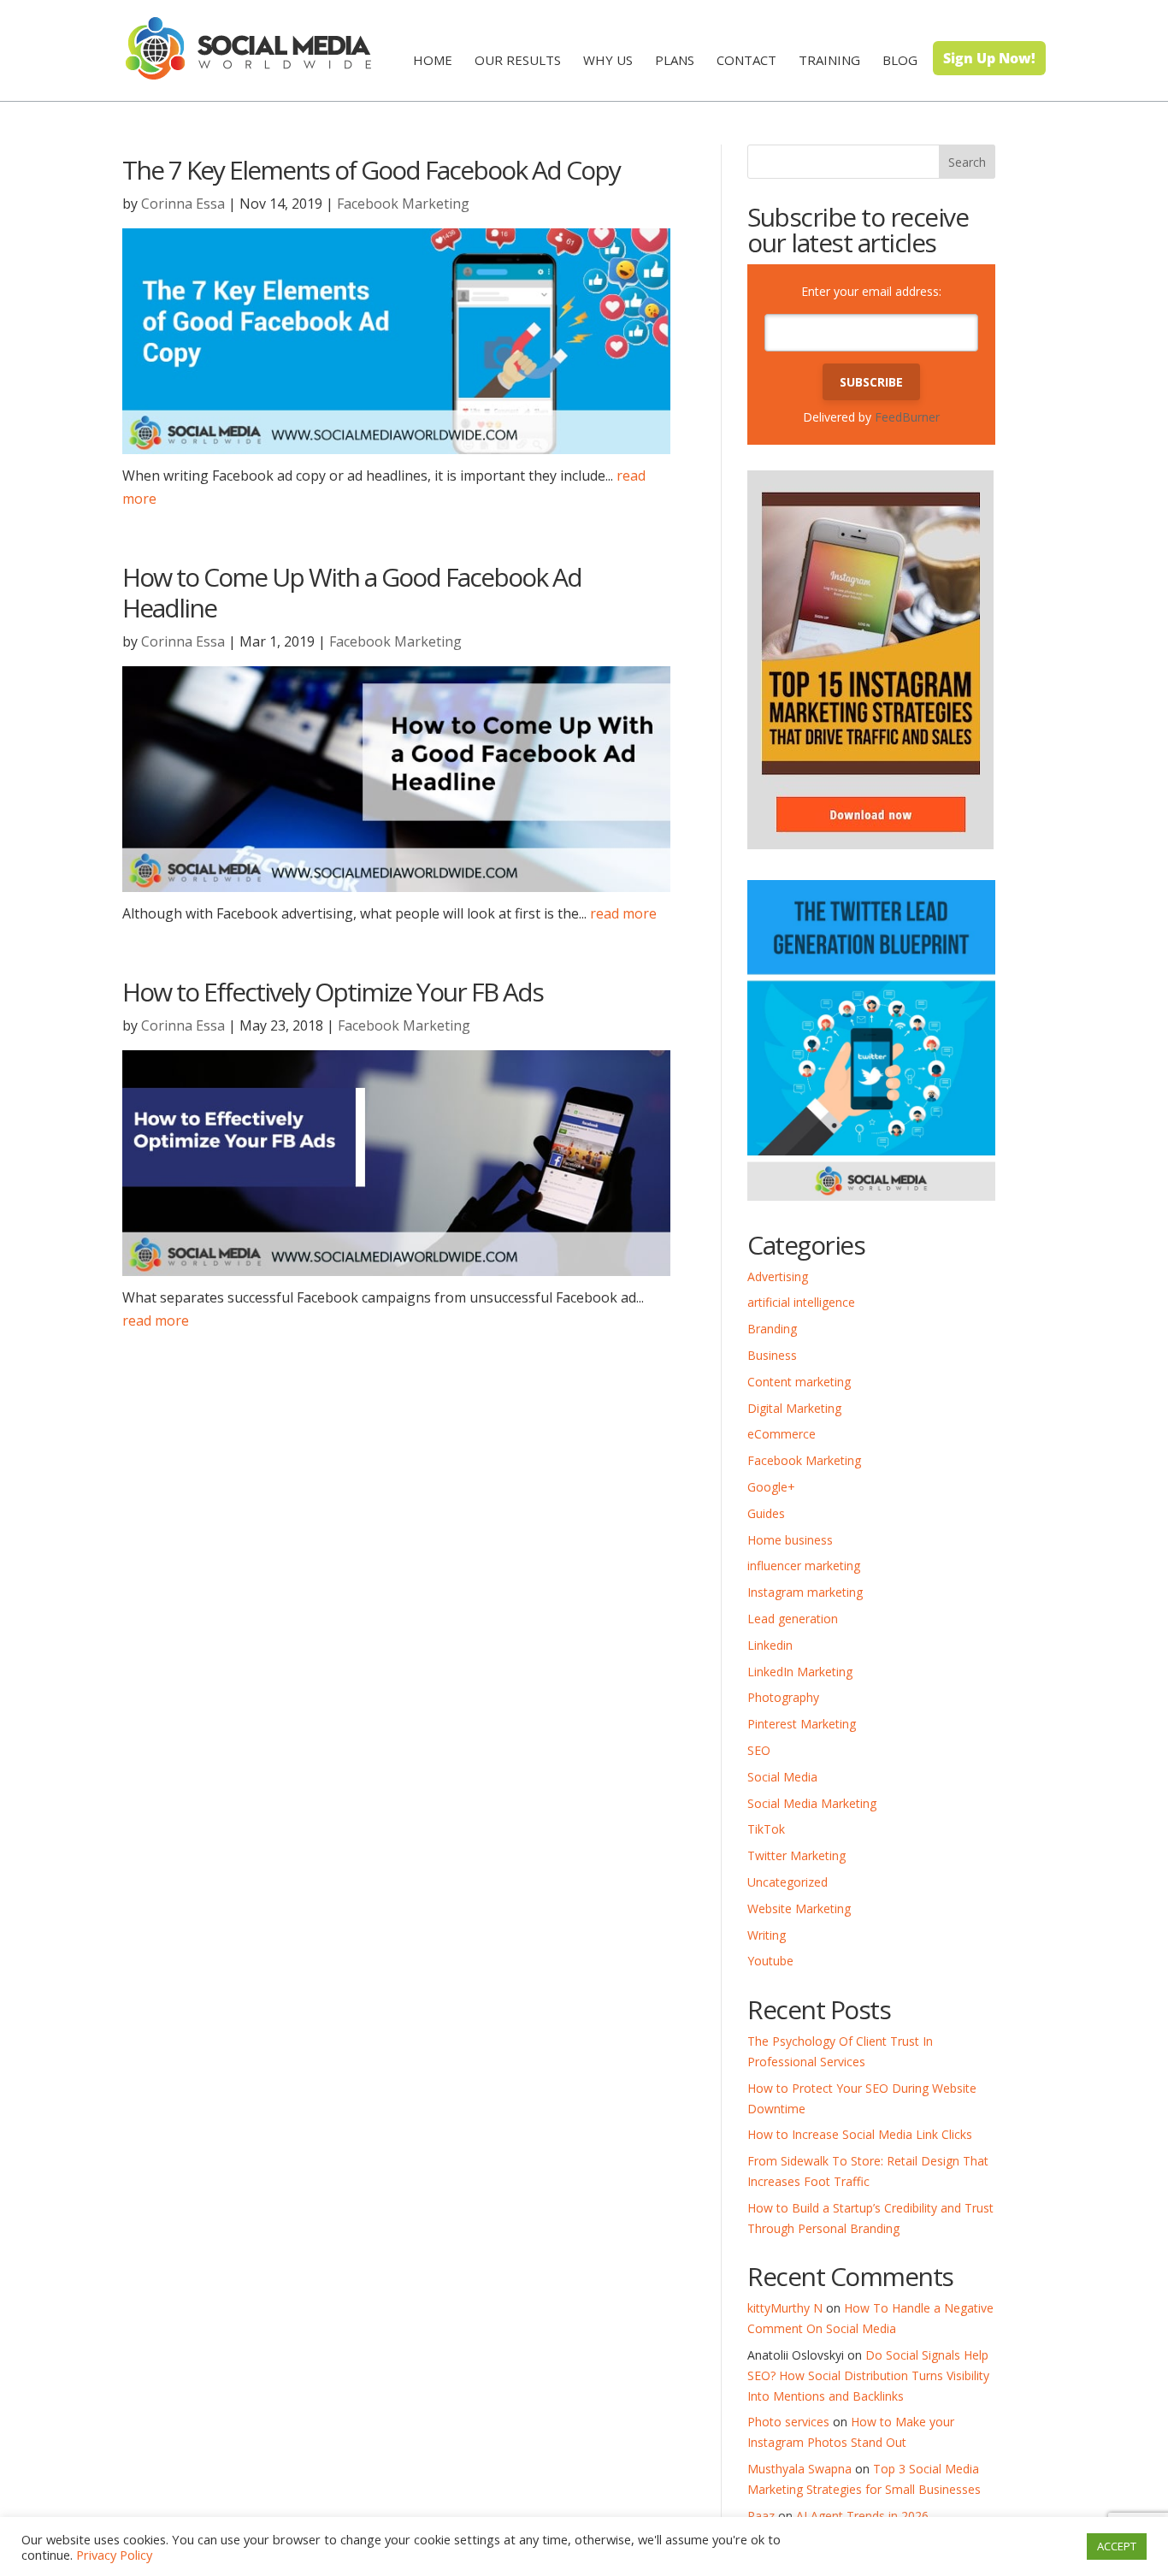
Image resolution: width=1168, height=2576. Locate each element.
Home (433, 60)
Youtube (770, 1961)
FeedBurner (907, 417)
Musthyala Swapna (799, 2469)
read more (623, 913)
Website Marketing (799, 1908)
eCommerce (782, 1434)
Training (829, 60)
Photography (783, 1697)
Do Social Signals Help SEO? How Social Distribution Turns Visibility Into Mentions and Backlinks (868, 2375)
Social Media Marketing (812, 1803)
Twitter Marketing (796, 1855)
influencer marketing (804, 1566)
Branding (772, 1329)
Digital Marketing (794, 1408)
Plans (675, 60)
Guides (766, 1513)
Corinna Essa (183, 204)
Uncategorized (788, 1882)
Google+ (771, 1487)
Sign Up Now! (989, 58)
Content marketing (799, 1382)
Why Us (608, 60)
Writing (767, 1935)
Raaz (761, 2516)
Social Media (782, 1777)
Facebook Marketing (403, 204)
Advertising (778, 1276)
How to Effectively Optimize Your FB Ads (333, 992)
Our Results (518, 60)
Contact (746, 60)
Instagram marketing (805, 1592)
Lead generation (793, 1619)
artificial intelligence (801, 1302)
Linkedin (770, 1645)
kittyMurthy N (785, 2308)
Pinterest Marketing (802, 1724)
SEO (759, 1750)
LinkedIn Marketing (800, 1672)
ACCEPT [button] (1117, 2546)
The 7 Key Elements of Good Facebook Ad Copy (371, 170)
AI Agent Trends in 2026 (862, 2516)
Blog (900, 60)
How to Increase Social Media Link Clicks (860, 2134)
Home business (790, 1540)
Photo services (788, 2422)
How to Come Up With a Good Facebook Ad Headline (352, 592)
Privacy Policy (114, 2555)
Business (772, 1355)
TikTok (766, 1829)
